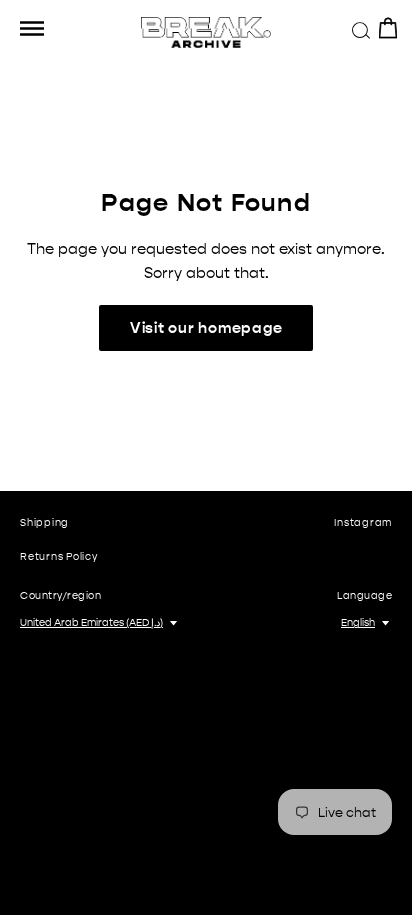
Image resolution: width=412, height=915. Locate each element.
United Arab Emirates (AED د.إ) (91, 623)
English (358, 623)
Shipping (44, 523)
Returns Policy (59, 557)
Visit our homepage (206, 328)
